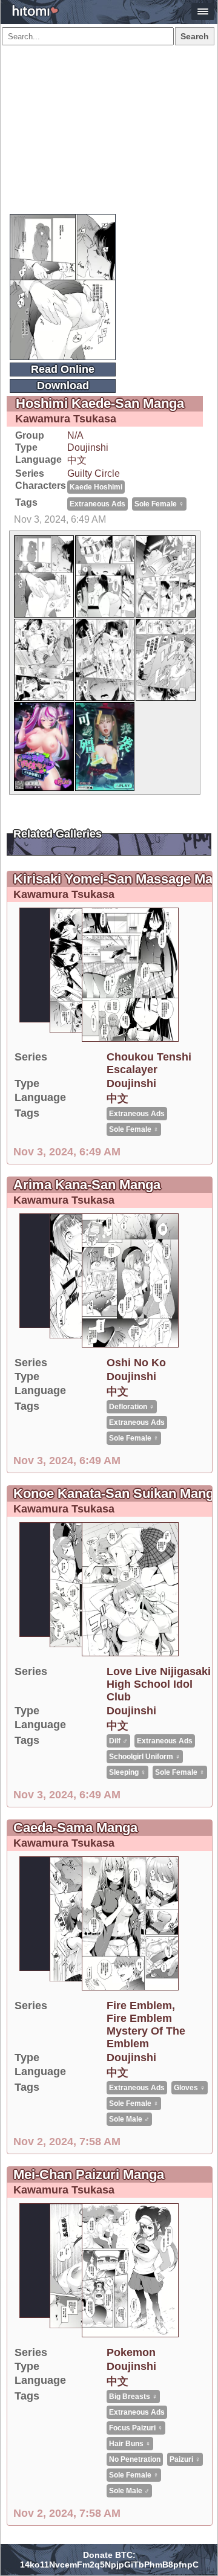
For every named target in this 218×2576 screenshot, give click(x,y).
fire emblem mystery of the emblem (146, 2031)
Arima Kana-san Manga (87, 1185)
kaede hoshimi (96, 487)
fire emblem (139, 2006)
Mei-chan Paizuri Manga (89, 2174)
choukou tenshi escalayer (149, 1063)
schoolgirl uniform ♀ (145, 1757)
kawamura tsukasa (66, 419)
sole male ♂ (129, 2119)
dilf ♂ (118, 1741)
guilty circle (94, 473)
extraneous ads (97, 504)
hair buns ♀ (130, 2444)
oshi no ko (136, 1363)
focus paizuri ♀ (136, 2428)
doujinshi (88, 447)
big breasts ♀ (133, 2397)
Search (195, 36)
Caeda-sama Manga (75, 1828)
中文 (77, 460)
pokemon (131, 2352)
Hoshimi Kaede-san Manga (100, 403)
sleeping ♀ (127, 1772)
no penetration (135, 2459)
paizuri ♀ (185, 2459)
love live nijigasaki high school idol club (159, 1684)
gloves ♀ (190, 2088)
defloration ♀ (132, 1407)
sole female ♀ (159, 504)
